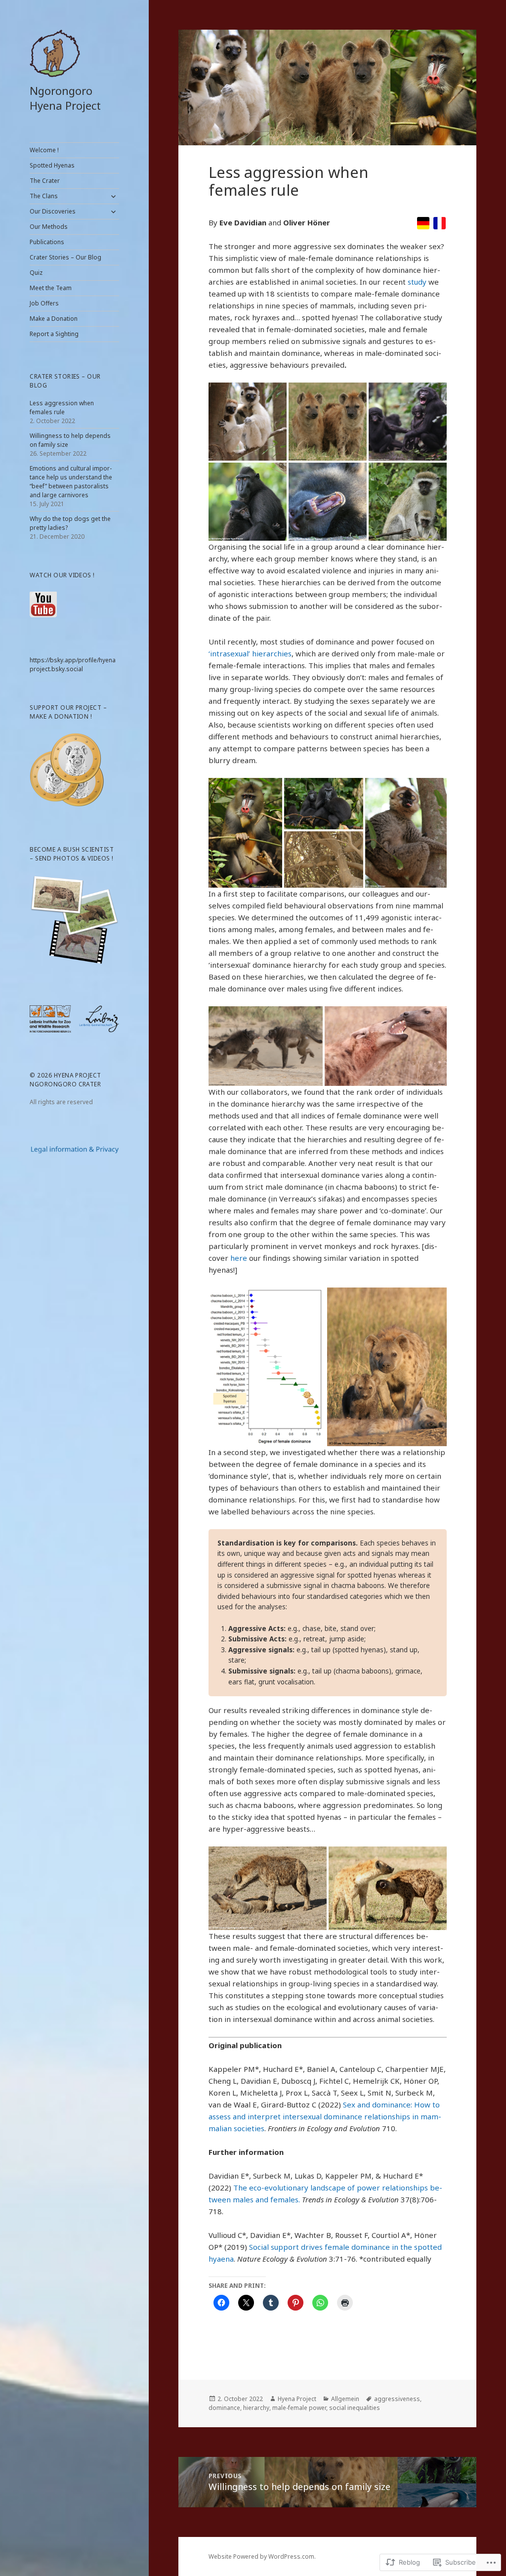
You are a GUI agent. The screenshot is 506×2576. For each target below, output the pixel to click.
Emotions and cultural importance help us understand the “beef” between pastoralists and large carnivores (71, 482)
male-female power (299, 2408)
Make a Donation (54, 319)
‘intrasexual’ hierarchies (250, 653)
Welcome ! (44, 150)
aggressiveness (397, 2399)
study (417, 282)
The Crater (45, 181)
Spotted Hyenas (52, 165)
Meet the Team (51, 288)
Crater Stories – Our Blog (65, 257)
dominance (224, 2408)
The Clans (44, 196)
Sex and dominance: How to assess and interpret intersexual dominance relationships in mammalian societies (325, 2116)
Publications (47, 242)
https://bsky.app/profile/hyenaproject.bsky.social (73, 665)
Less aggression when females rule (62, 408)
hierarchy (256, 2408)
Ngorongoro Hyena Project (65, 98)
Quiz (36, 273)
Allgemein (345, 2399)
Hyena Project (297, 2399)
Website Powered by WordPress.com (261, 2556)
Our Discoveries (53, 211)
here (239, 1258)
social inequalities (355, 2408)
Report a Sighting (54, 334)
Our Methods (49, 227)
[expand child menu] (113, 196)
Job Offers (44, 303)
